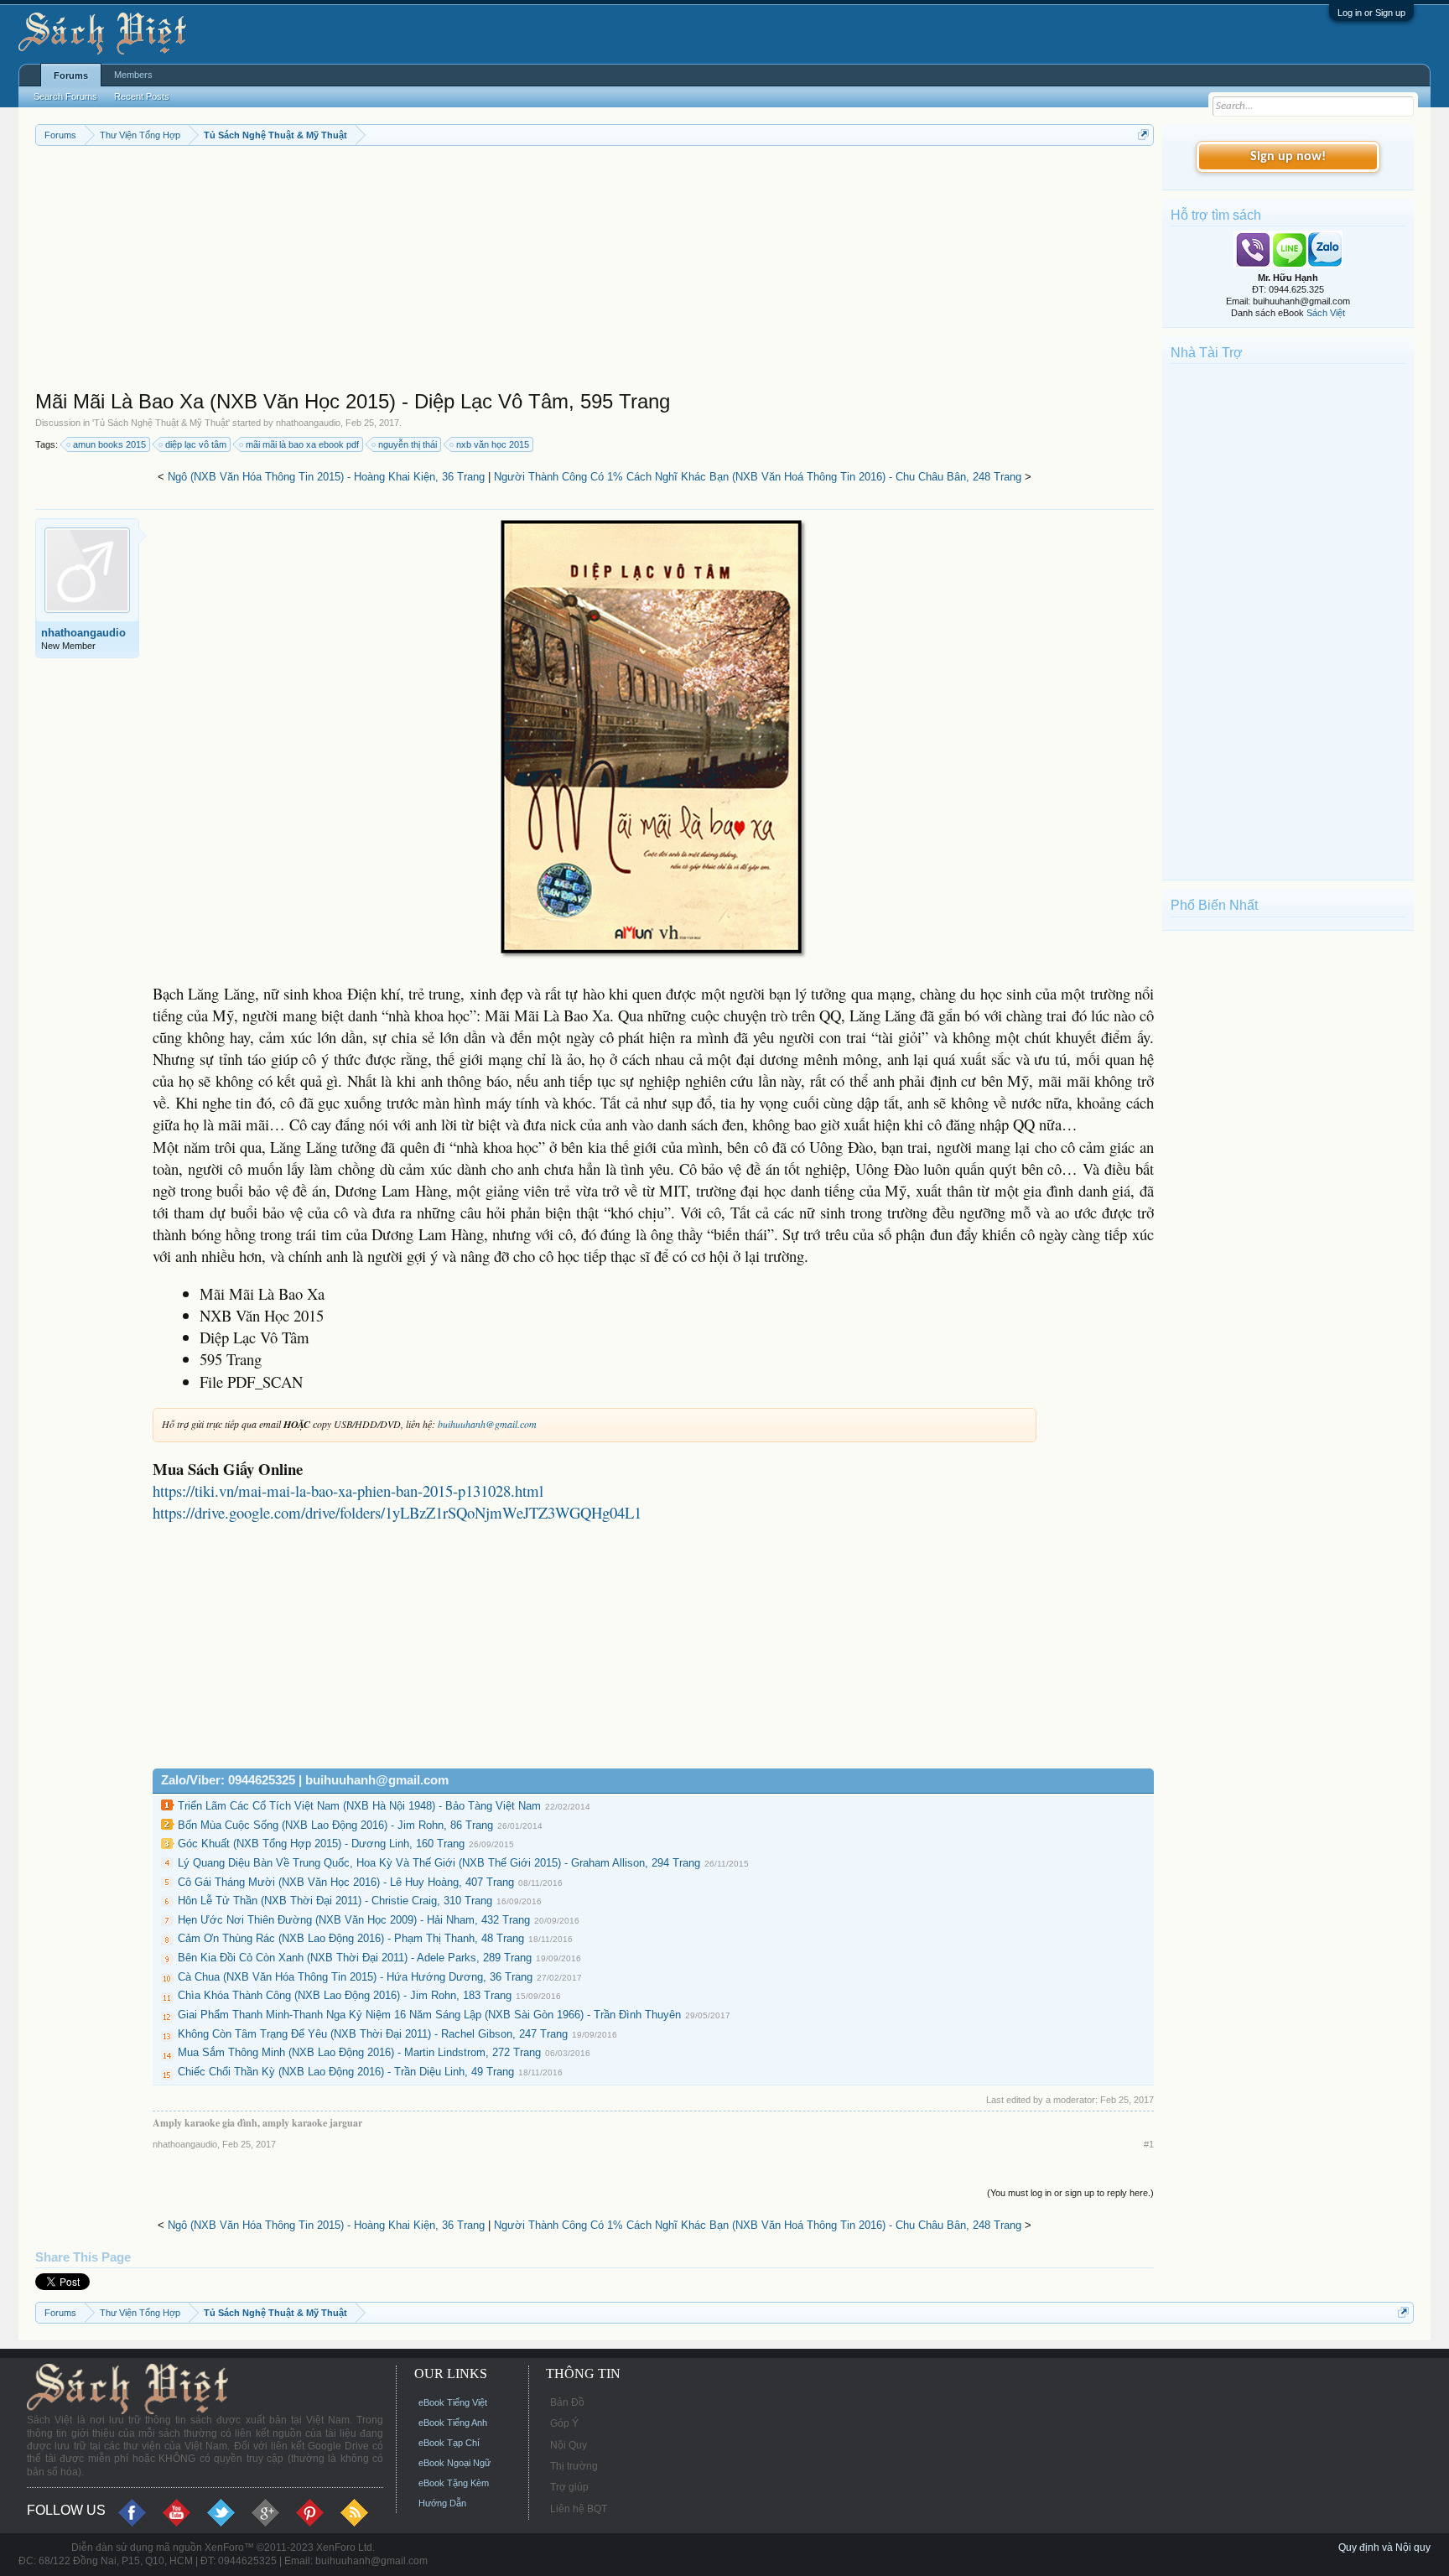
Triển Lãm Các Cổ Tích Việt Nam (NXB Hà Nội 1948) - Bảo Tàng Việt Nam (359, 1806)
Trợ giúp (569, 2487)
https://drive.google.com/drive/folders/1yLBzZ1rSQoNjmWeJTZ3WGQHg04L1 (397, 1512)
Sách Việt (1326, 313)
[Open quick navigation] (1143, 135)
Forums (71, 75)
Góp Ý (564, 2423)
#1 (1149, 2144)
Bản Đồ (567, 2402)
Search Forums (65, 96)
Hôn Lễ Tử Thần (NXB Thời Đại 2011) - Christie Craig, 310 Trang (335, 1901)
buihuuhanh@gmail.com (487, 1424)
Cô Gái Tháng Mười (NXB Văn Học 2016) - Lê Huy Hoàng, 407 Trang (346, 1882)
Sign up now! (1288, 157)
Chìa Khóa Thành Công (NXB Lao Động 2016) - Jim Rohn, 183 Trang (345, 1995)
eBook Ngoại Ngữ (454, 2463)
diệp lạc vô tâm (196, 444)
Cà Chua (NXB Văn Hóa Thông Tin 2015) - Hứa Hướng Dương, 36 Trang (355, 1977)
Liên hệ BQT (579, 2509)
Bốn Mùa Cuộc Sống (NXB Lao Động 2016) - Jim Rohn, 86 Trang (335, 1825)
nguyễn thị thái (408, 444)
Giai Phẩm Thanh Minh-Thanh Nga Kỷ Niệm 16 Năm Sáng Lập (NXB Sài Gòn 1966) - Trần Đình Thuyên (429, 2015)
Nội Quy (569, 2445)
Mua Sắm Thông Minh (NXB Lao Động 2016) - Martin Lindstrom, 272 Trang (359, 2052)
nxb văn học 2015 (493, 444)
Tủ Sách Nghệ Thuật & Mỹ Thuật (161, 423)
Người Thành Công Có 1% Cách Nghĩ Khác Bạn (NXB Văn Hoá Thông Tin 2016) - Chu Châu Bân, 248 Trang (758, 477)
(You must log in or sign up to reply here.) (1070, 2193)
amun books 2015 (109, 444)
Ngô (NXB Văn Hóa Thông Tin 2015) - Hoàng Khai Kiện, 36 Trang (326, 477)
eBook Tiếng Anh (453, 2423)
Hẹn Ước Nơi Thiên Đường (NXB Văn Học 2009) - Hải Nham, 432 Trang (354, 1920)
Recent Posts (142, 96)
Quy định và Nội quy (1384, 2547)
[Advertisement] (538, 272)
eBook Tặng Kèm (454, 2483)
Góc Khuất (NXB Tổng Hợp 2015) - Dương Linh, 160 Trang (321, 1844)
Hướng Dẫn (442, 2503)
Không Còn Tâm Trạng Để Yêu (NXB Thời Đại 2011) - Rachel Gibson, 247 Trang (373, 2034)
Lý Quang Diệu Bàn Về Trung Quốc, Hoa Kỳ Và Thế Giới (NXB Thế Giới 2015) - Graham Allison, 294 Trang (439, 1863)
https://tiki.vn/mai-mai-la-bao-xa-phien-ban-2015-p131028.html (348, 1491)
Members (133, 75)
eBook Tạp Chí (449, 2443)
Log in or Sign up (1371, 13)
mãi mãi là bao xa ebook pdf (302, 444)
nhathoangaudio (308, 423)
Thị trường (574, 2466)
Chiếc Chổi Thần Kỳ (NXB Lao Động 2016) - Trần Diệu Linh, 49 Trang (346, 2072)
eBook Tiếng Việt (453, 2402)
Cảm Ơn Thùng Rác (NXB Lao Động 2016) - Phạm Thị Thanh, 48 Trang (351, 1938)
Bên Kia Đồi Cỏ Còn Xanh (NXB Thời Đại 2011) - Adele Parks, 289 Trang (355, 1958)
